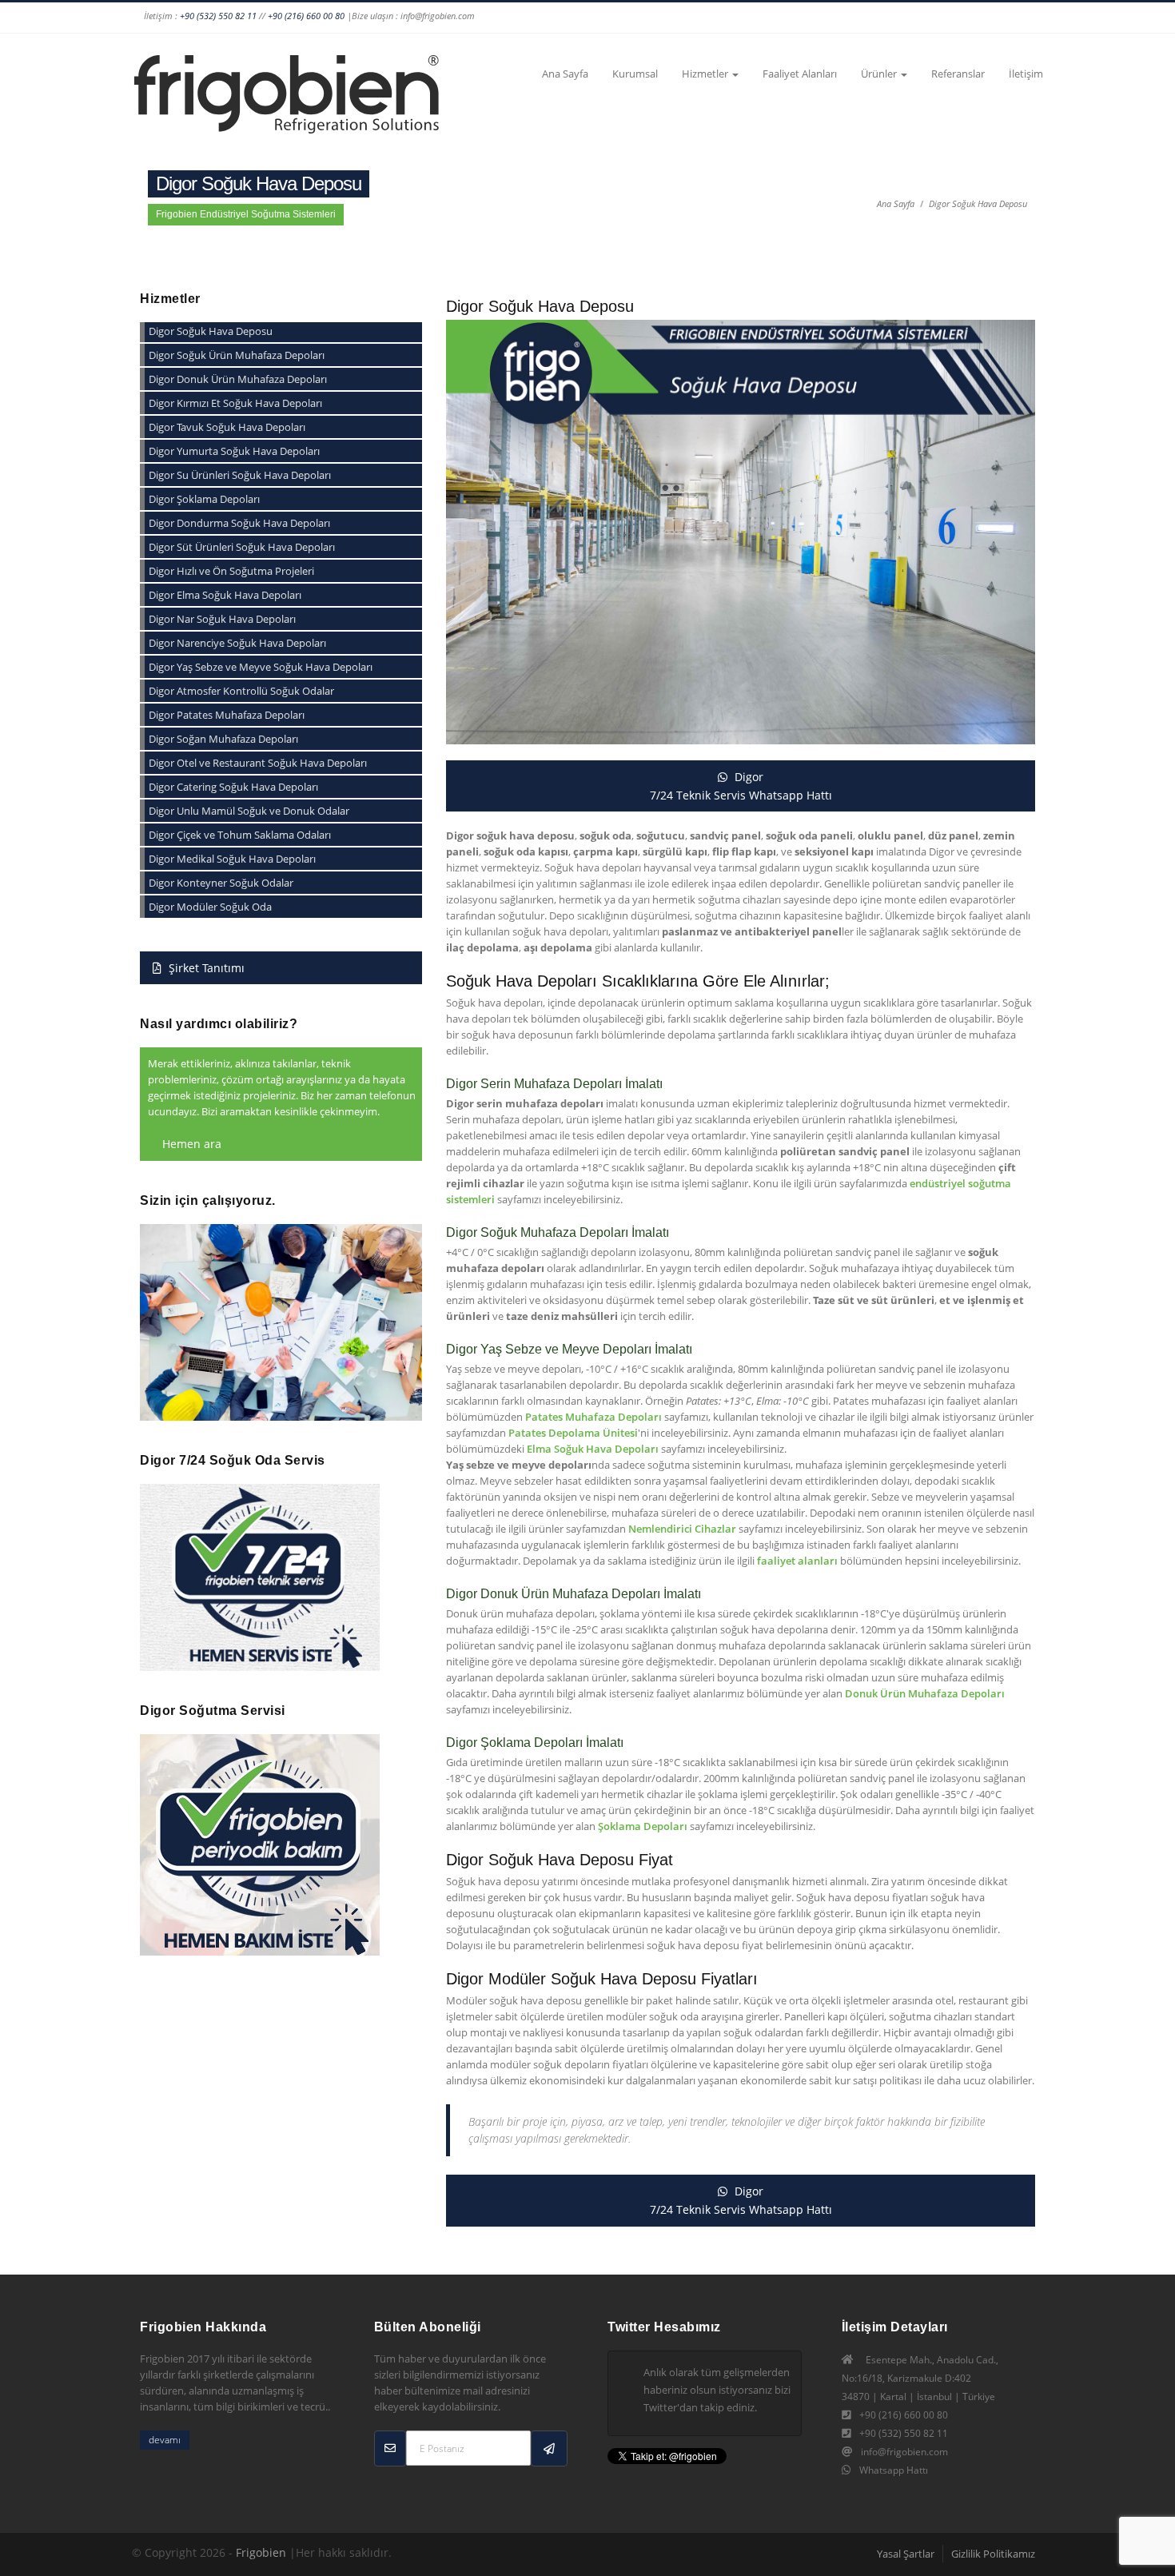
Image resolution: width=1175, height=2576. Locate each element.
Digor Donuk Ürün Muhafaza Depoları (238, 379)
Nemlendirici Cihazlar (682, 1529)
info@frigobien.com (904, 2452)
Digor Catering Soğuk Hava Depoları (233, 787)
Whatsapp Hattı (894, 2470)
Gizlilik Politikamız (993, 2554)
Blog (998, 18)
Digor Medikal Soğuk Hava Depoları (232, 859)
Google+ (734, 18)
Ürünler (880, 74)
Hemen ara (190, 1144)
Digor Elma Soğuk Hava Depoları (225, 595)
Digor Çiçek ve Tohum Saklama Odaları (240, 835)
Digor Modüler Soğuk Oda (210, 907)
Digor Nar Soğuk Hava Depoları (222, 619)
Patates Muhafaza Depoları (593, 1417)
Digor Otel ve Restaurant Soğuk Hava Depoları (258, 763)
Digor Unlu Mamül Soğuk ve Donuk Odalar (249, 811)
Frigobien (261, 2552)
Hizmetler (706, 74)
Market (1028, 18)
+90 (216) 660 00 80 (306, 16)
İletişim (1026, 74)
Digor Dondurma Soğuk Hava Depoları (239, 523)
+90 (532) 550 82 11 (218, 16)
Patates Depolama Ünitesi (573, 1433)
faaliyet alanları (797, 1561)
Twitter (764, 18)
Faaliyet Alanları (800, 74)
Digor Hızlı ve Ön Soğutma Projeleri (231, 571)
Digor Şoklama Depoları (204, 499)
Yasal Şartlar (906, 2554)
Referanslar (958, 74)
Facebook (673, 18)
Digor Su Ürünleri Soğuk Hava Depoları (240, 475)
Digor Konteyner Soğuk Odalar (221, 883)
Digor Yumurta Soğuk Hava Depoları (234, 451)
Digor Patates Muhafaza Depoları (227, 715)
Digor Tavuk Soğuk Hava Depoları (227, 427)
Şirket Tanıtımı (205, 968)
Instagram (703, 18)
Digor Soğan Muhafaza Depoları (223, 739)
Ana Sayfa (565, 74)
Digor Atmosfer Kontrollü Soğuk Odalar (241, 691)
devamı (165, 2440)
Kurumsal (635, 74)
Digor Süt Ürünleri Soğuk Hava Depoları (242, 547)
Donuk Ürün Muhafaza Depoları (925, 1693)
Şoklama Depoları (643, 1826)
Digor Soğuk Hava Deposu (978, 203)
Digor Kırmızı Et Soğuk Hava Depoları (235, 403)
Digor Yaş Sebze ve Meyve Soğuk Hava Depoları (261, 667)
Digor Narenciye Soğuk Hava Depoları (237, 643)
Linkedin (795, 18)
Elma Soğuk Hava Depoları (593, 1449)
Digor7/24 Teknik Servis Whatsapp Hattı (741, 786)
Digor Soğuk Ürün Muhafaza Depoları (237, 355)
